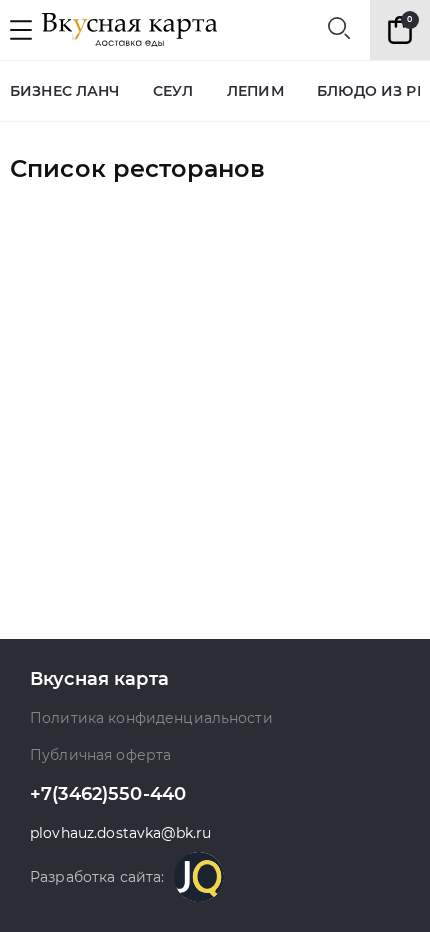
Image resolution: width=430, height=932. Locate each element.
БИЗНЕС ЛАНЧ (65, 91)
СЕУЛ (173, 91)
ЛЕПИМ (255, 91)
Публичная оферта (100, 755)
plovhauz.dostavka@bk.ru (120, 833)
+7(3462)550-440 (108, 794)
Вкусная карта (99, 679)
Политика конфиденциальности (151, 718)
